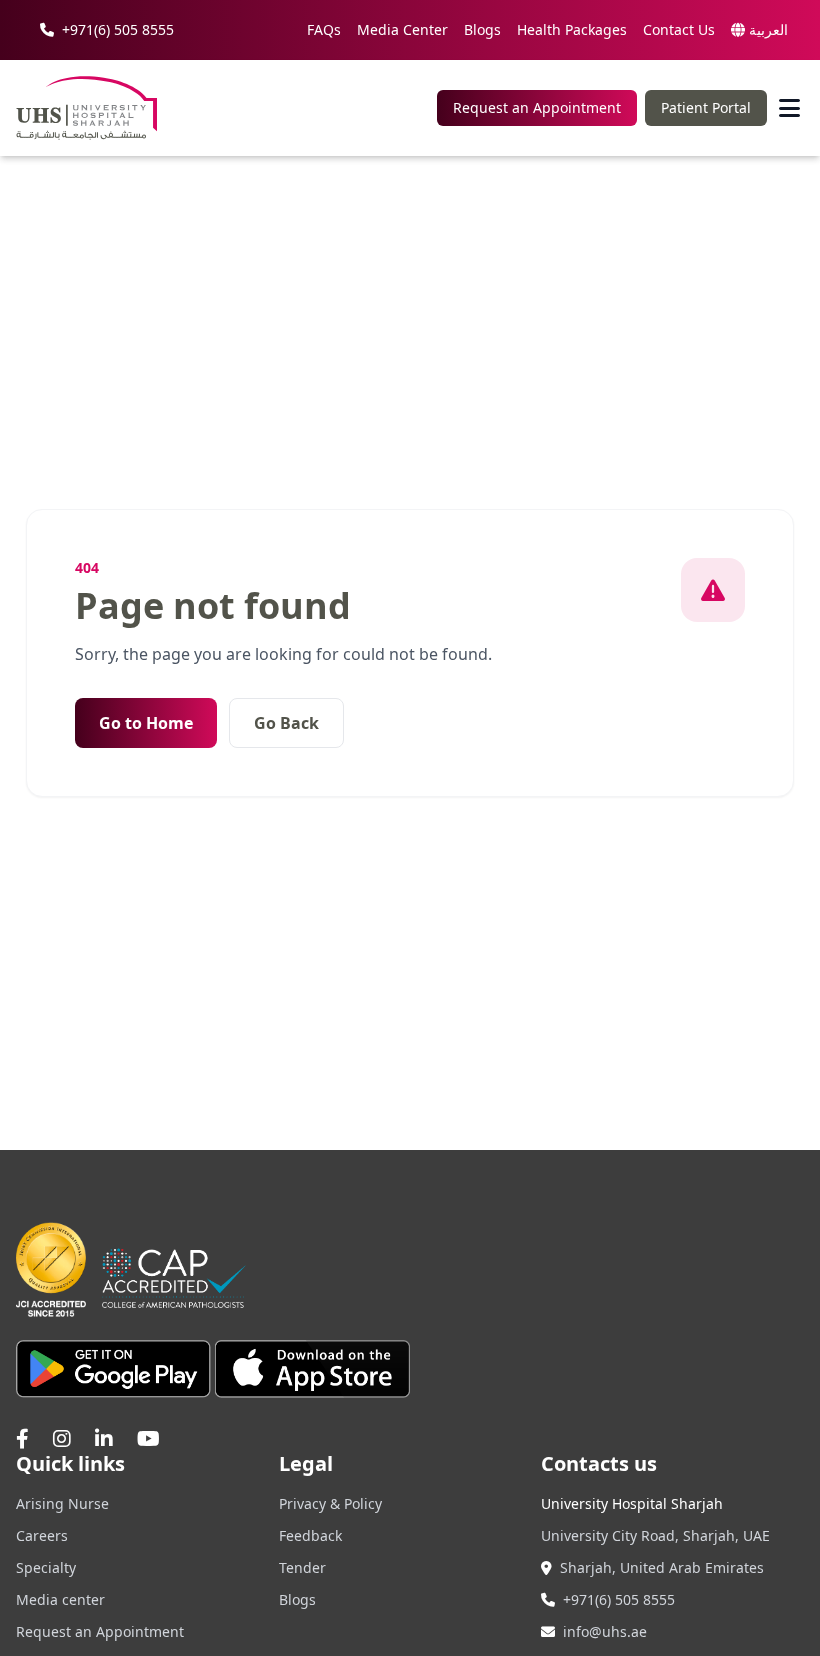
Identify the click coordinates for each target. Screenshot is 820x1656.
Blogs (482, 29)
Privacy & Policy (330, 1503)
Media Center (402, 29)
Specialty (46, 1567)
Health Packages (572, 29)
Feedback (310, 1535)
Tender (302, 1567)
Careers (42, 1535)
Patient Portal (706, 107)
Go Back (286, 723)
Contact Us (679, 29)
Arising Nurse (62, 1503)
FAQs (324, 29)
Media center (60, 1599)
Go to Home (146, 723)
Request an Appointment (537, 107)
